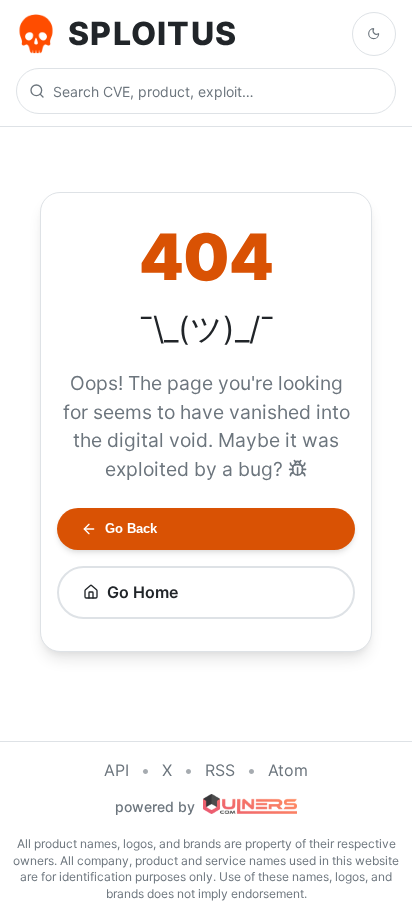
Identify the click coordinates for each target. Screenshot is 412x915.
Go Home (142, 592)
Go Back (131, 528)
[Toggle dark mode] (374, 34)
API (116, 770)
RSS (220, 770)
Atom (288, 770)
